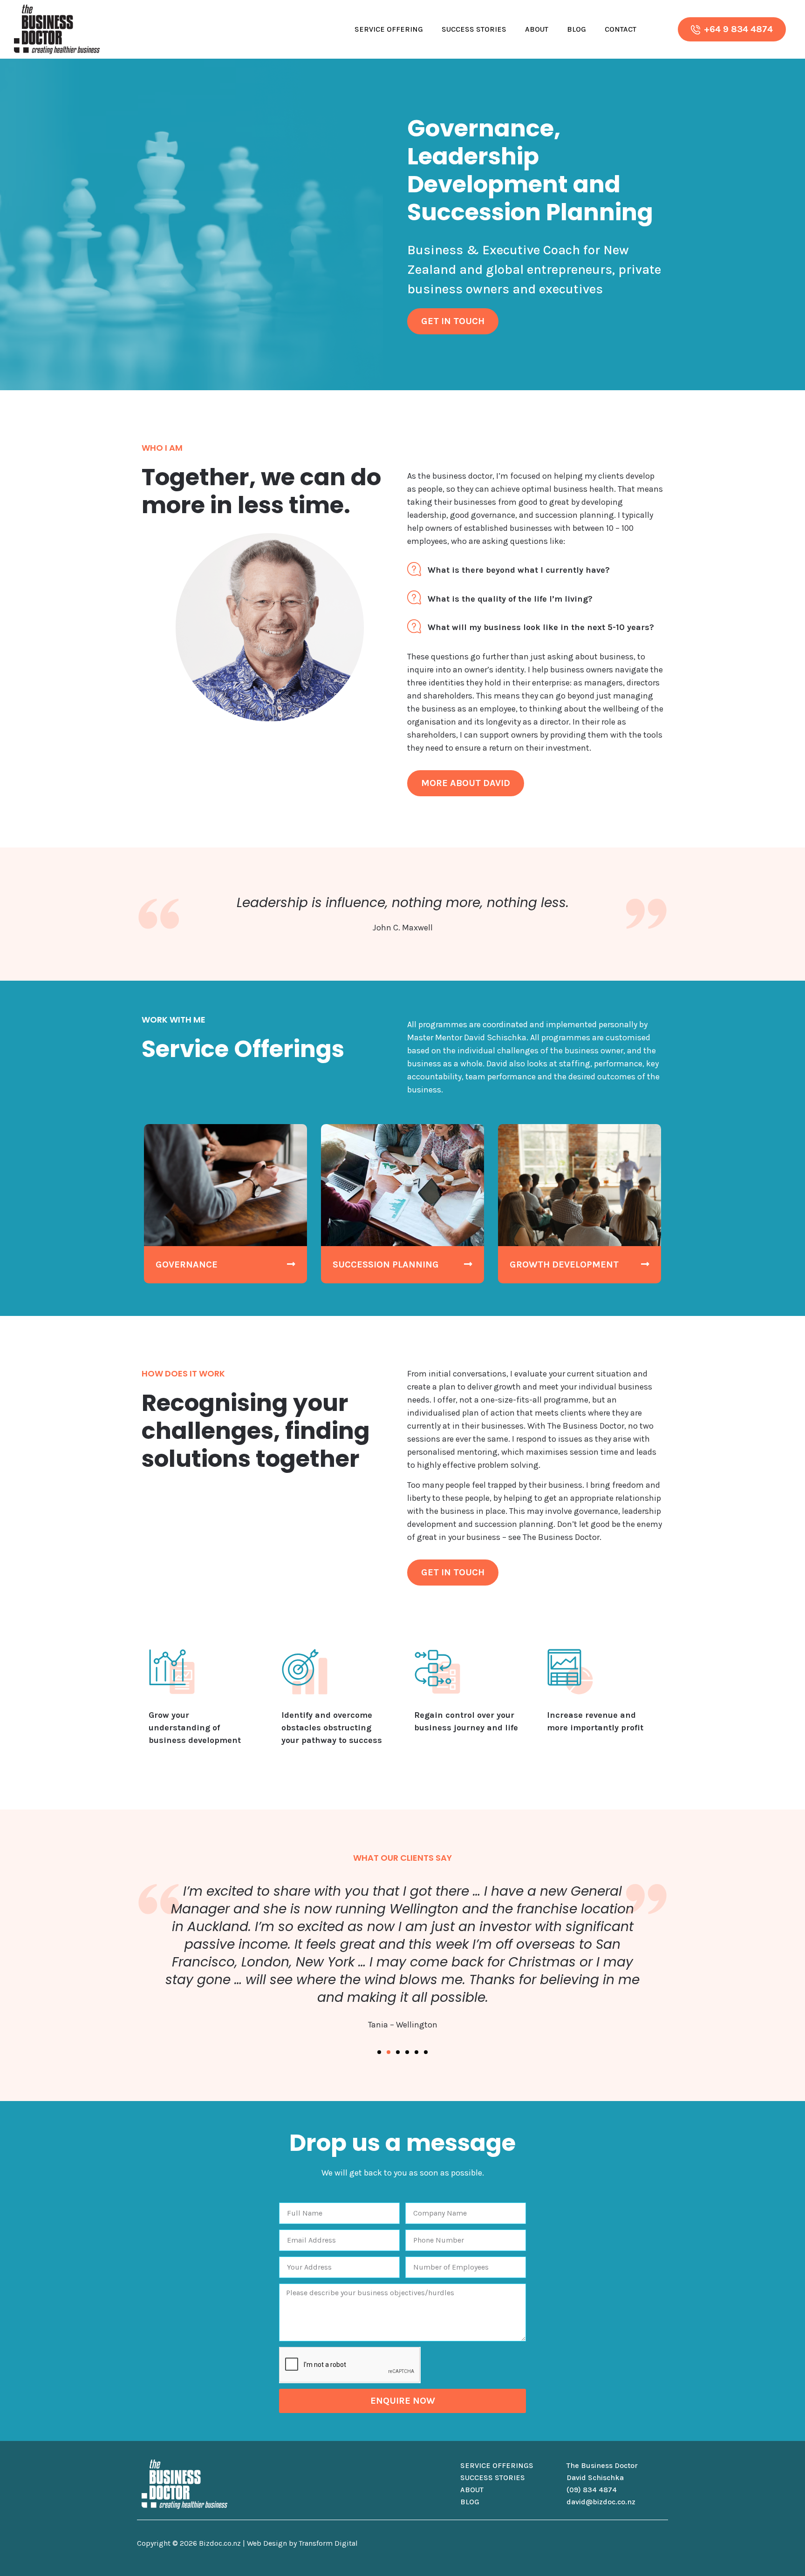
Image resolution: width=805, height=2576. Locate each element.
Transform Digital (328, 2543)
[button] (379, 2052)
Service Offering (389, 29)
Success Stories (474, 29)
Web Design (267, 2543)
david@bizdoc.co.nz (601, 2502)
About (537, 29)
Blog (576, 29)
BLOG (470, 2502)
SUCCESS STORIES (493, 2478)
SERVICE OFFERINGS (497, 2465)
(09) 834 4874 (592, 2490)
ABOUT (472, 2490)
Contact (621, 29)
